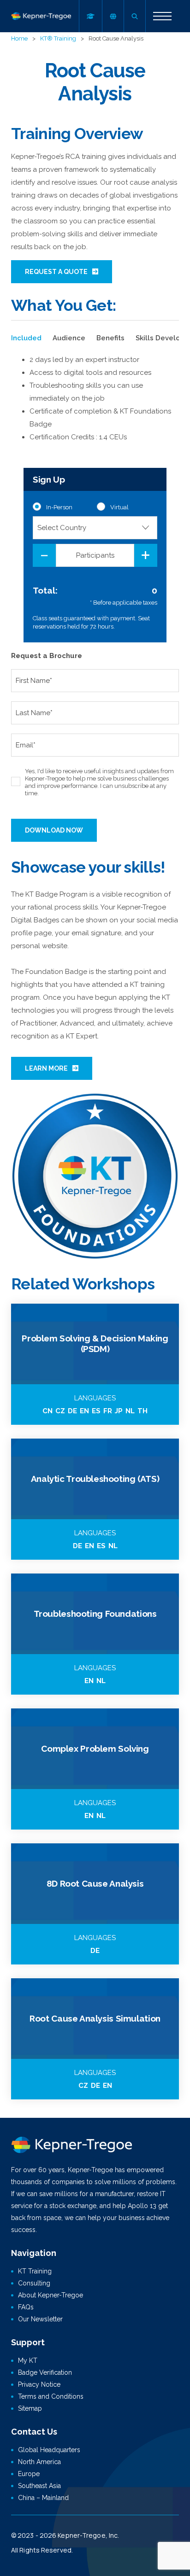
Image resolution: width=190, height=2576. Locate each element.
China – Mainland (43, 2498)
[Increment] (146, 555)
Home (19, 38)
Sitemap (30, 2408)
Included (26, 338)
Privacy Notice (39, 2384)
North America (39, 2462)
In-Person (59, 507)
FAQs (26, 2307)
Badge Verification (45, 2372)
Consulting (34, 2283)
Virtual (119, 507)
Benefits (110, 338)
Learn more (46, 1068)
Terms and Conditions (51, 2396)
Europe (29, 2474)
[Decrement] (44, 555)
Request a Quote (56, 272)
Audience (69, 338)
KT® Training (58, 38)
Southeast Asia (39, 2486)
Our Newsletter (40, 2319)
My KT (28, 2360)
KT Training (35, 2271)
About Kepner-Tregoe (50, 2295)
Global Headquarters (49, 2450)
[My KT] (90, 16)
